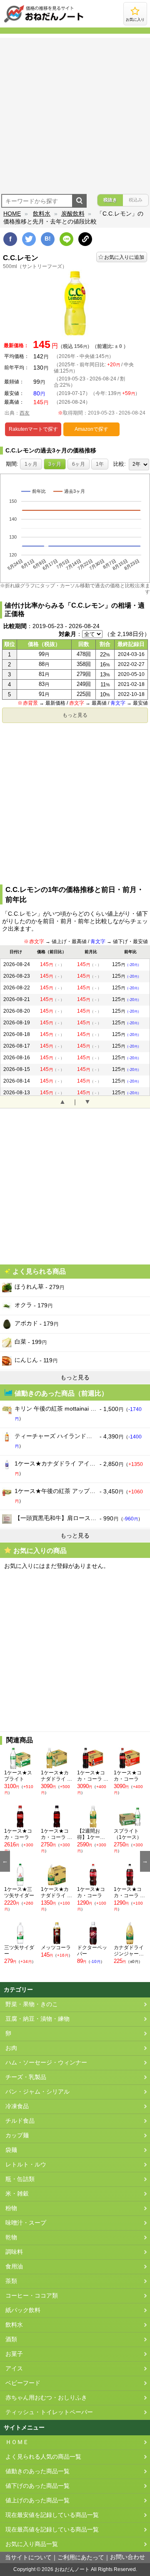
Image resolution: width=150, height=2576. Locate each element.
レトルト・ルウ (26, 2165)
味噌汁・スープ (26, 2223)
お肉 (11, 2048)
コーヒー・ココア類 (32, 2296)
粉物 (11, 2208)
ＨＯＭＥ (17, 2442)
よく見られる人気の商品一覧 (43, 2457)
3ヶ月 (55, 464)
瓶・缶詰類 (20, 2179)
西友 (25, 413)
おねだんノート (72, 2569)
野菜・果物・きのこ (32, 2004)
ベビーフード (23, 2383)
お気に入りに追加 (124, 257)
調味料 (14, 2252)
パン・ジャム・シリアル (37, 2092)
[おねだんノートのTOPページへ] (44, 22)
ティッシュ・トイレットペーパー (49, 2412)
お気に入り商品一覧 (32, 2544)
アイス (14, 2369)
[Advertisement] (75, 113)
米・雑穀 (17, 2194)
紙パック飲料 (23, 2310)
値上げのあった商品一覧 (37, 2500)
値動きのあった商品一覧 (37, 2471)
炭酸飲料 (73, 214)
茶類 (11, 2281)
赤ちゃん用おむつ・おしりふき (46, 2398)
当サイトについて (28, 2557)
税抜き (110, 200)
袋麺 (11, 2150)
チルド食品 (20, 2121)
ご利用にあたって (81, 2557)
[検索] (79, 201)
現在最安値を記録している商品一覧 (52, 2515)
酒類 (11, 2339)
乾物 (11, 2237)
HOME (12, 214)
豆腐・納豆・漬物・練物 (37, 2019)
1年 (100, 464)
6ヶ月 (79, 464)
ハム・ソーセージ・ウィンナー (46, 2063)
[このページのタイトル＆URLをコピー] (85, 239)
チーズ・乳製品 (26, 2077)
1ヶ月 (31, 464)
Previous (5, 1861)
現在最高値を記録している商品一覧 (52, 2530)
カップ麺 (17, 2135)
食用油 (14, 2267)
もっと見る (75, 715)
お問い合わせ (127, 2557)
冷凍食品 (17, 2106)
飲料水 (42, 214)
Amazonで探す (91, 429)
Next (145, 1861)
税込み (136, 200)
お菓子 (14, 2354)
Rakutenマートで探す (33, 429)
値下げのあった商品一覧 (37, 2486)
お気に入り (135, 20)
